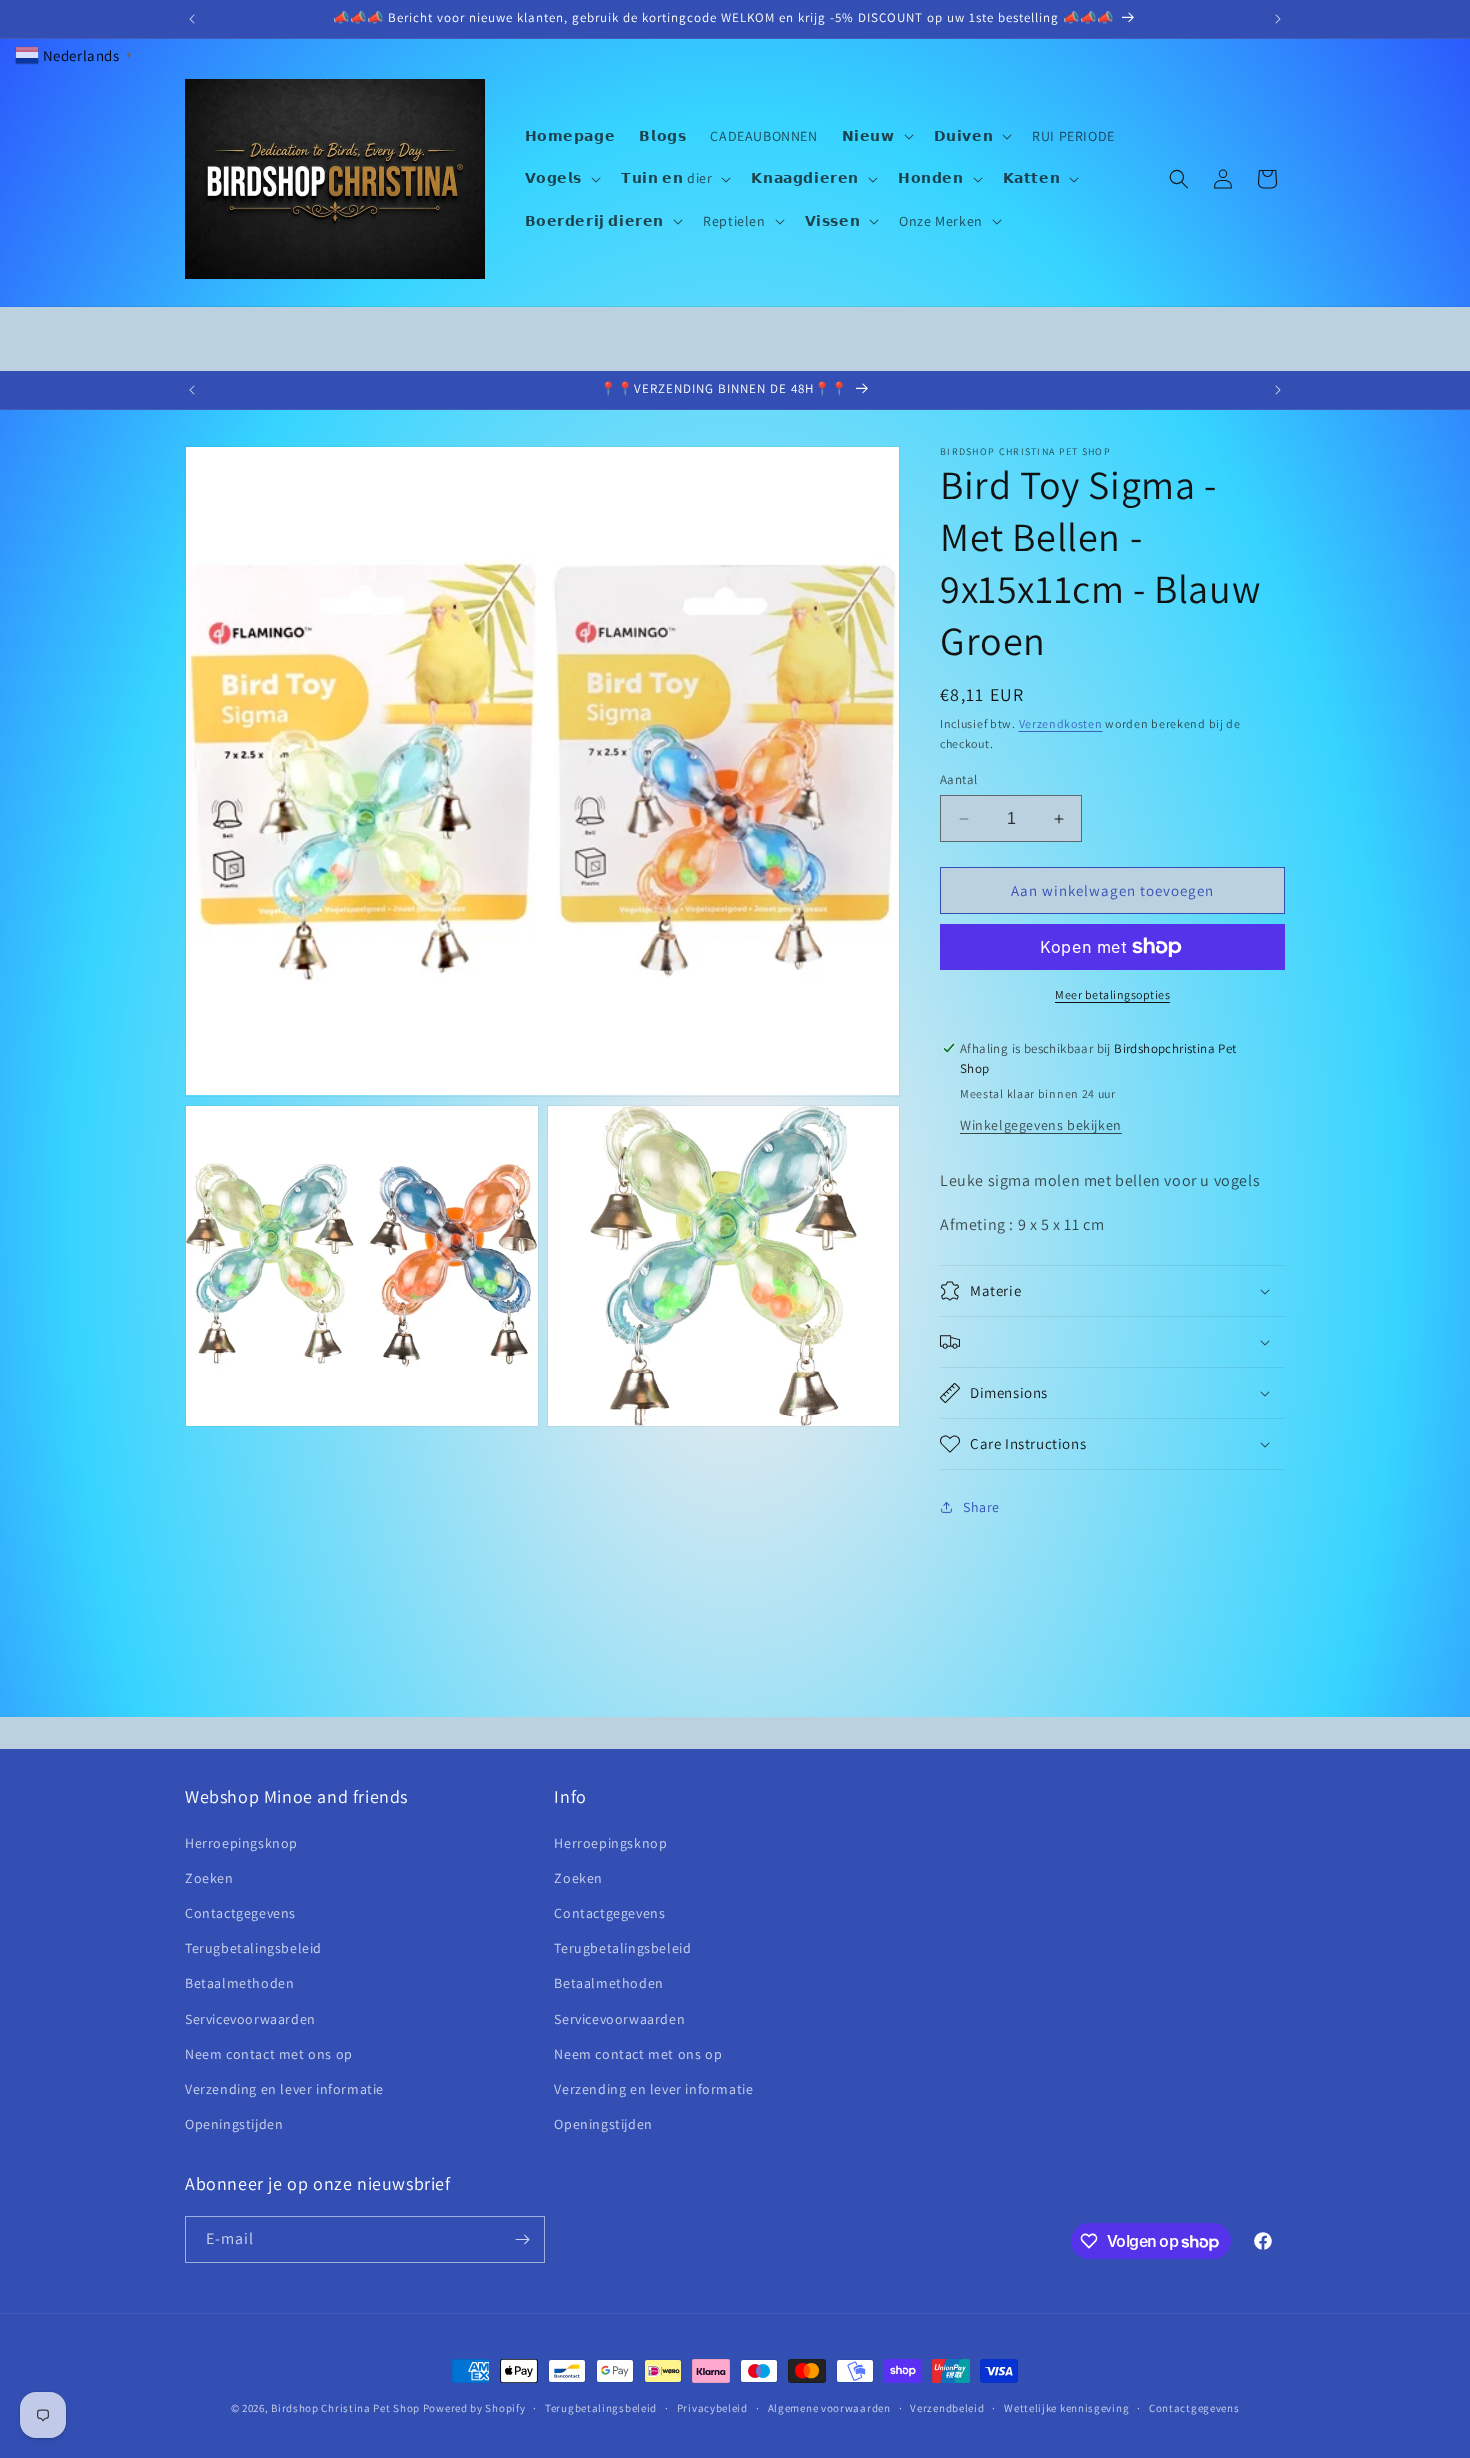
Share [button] (981, 1507)
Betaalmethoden (239, 1983)
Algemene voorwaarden (829, 2408)
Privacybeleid (712, 2408)
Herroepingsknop (241, 1843)
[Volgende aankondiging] (1278, 19)
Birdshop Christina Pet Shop (345, 2408)
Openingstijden (234, 2124)
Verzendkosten (1061, 723)
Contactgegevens (240, 1913)
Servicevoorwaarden (250, 2019)
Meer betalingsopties (1112, 994)
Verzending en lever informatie (284, 2089)
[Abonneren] (522, 2239)
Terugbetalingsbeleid (253, 1948)
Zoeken (209, 1878)
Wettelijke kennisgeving (1066, 2408)
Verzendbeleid (947, 2408)
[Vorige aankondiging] (192, 19)
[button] (876, 136)
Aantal (958, 779)
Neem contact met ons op (269, 2054)
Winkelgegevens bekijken (1041, 1125)
